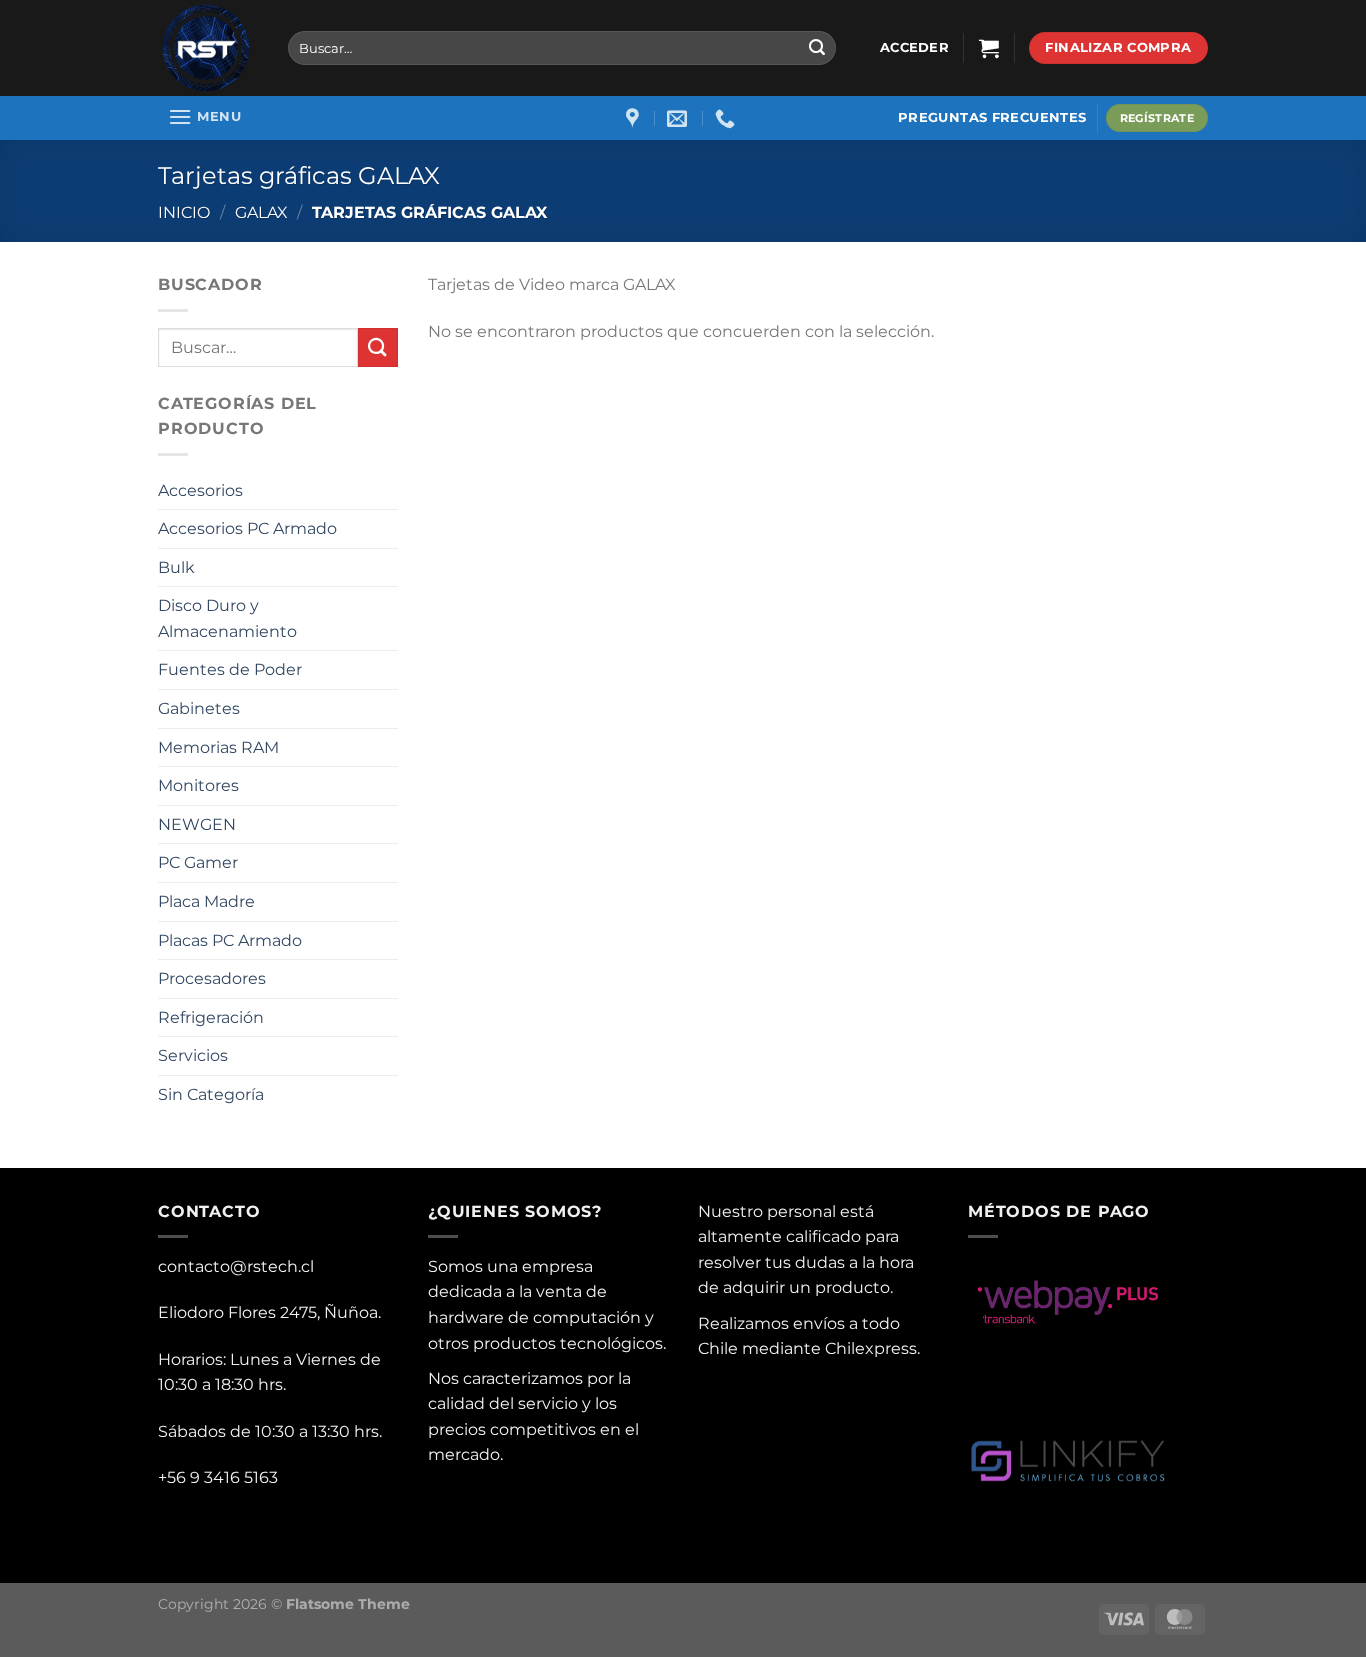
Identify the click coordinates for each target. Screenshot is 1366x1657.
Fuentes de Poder (230, 669)
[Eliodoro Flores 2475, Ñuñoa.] (635, 118)
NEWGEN (197, 824)
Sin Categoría (211, 1094)
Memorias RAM (218, 747)
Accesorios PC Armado (247, 528)
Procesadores (212, 978)
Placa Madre (206, 901)
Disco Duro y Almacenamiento (227, 618)
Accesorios (200, 490)
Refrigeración (211, 1017)
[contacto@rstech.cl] (679, 118)
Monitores (198, 785)
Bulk (176, 567)
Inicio (184, 212)
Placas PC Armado (230, 940)
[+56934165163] (727, 118)
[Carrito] (989, 48)
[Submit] (817, 48)
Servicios (193, 1055)
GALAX (261, 212)
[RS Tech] (208, 48)
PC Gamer (198, 862)
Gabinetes (199, 708)
